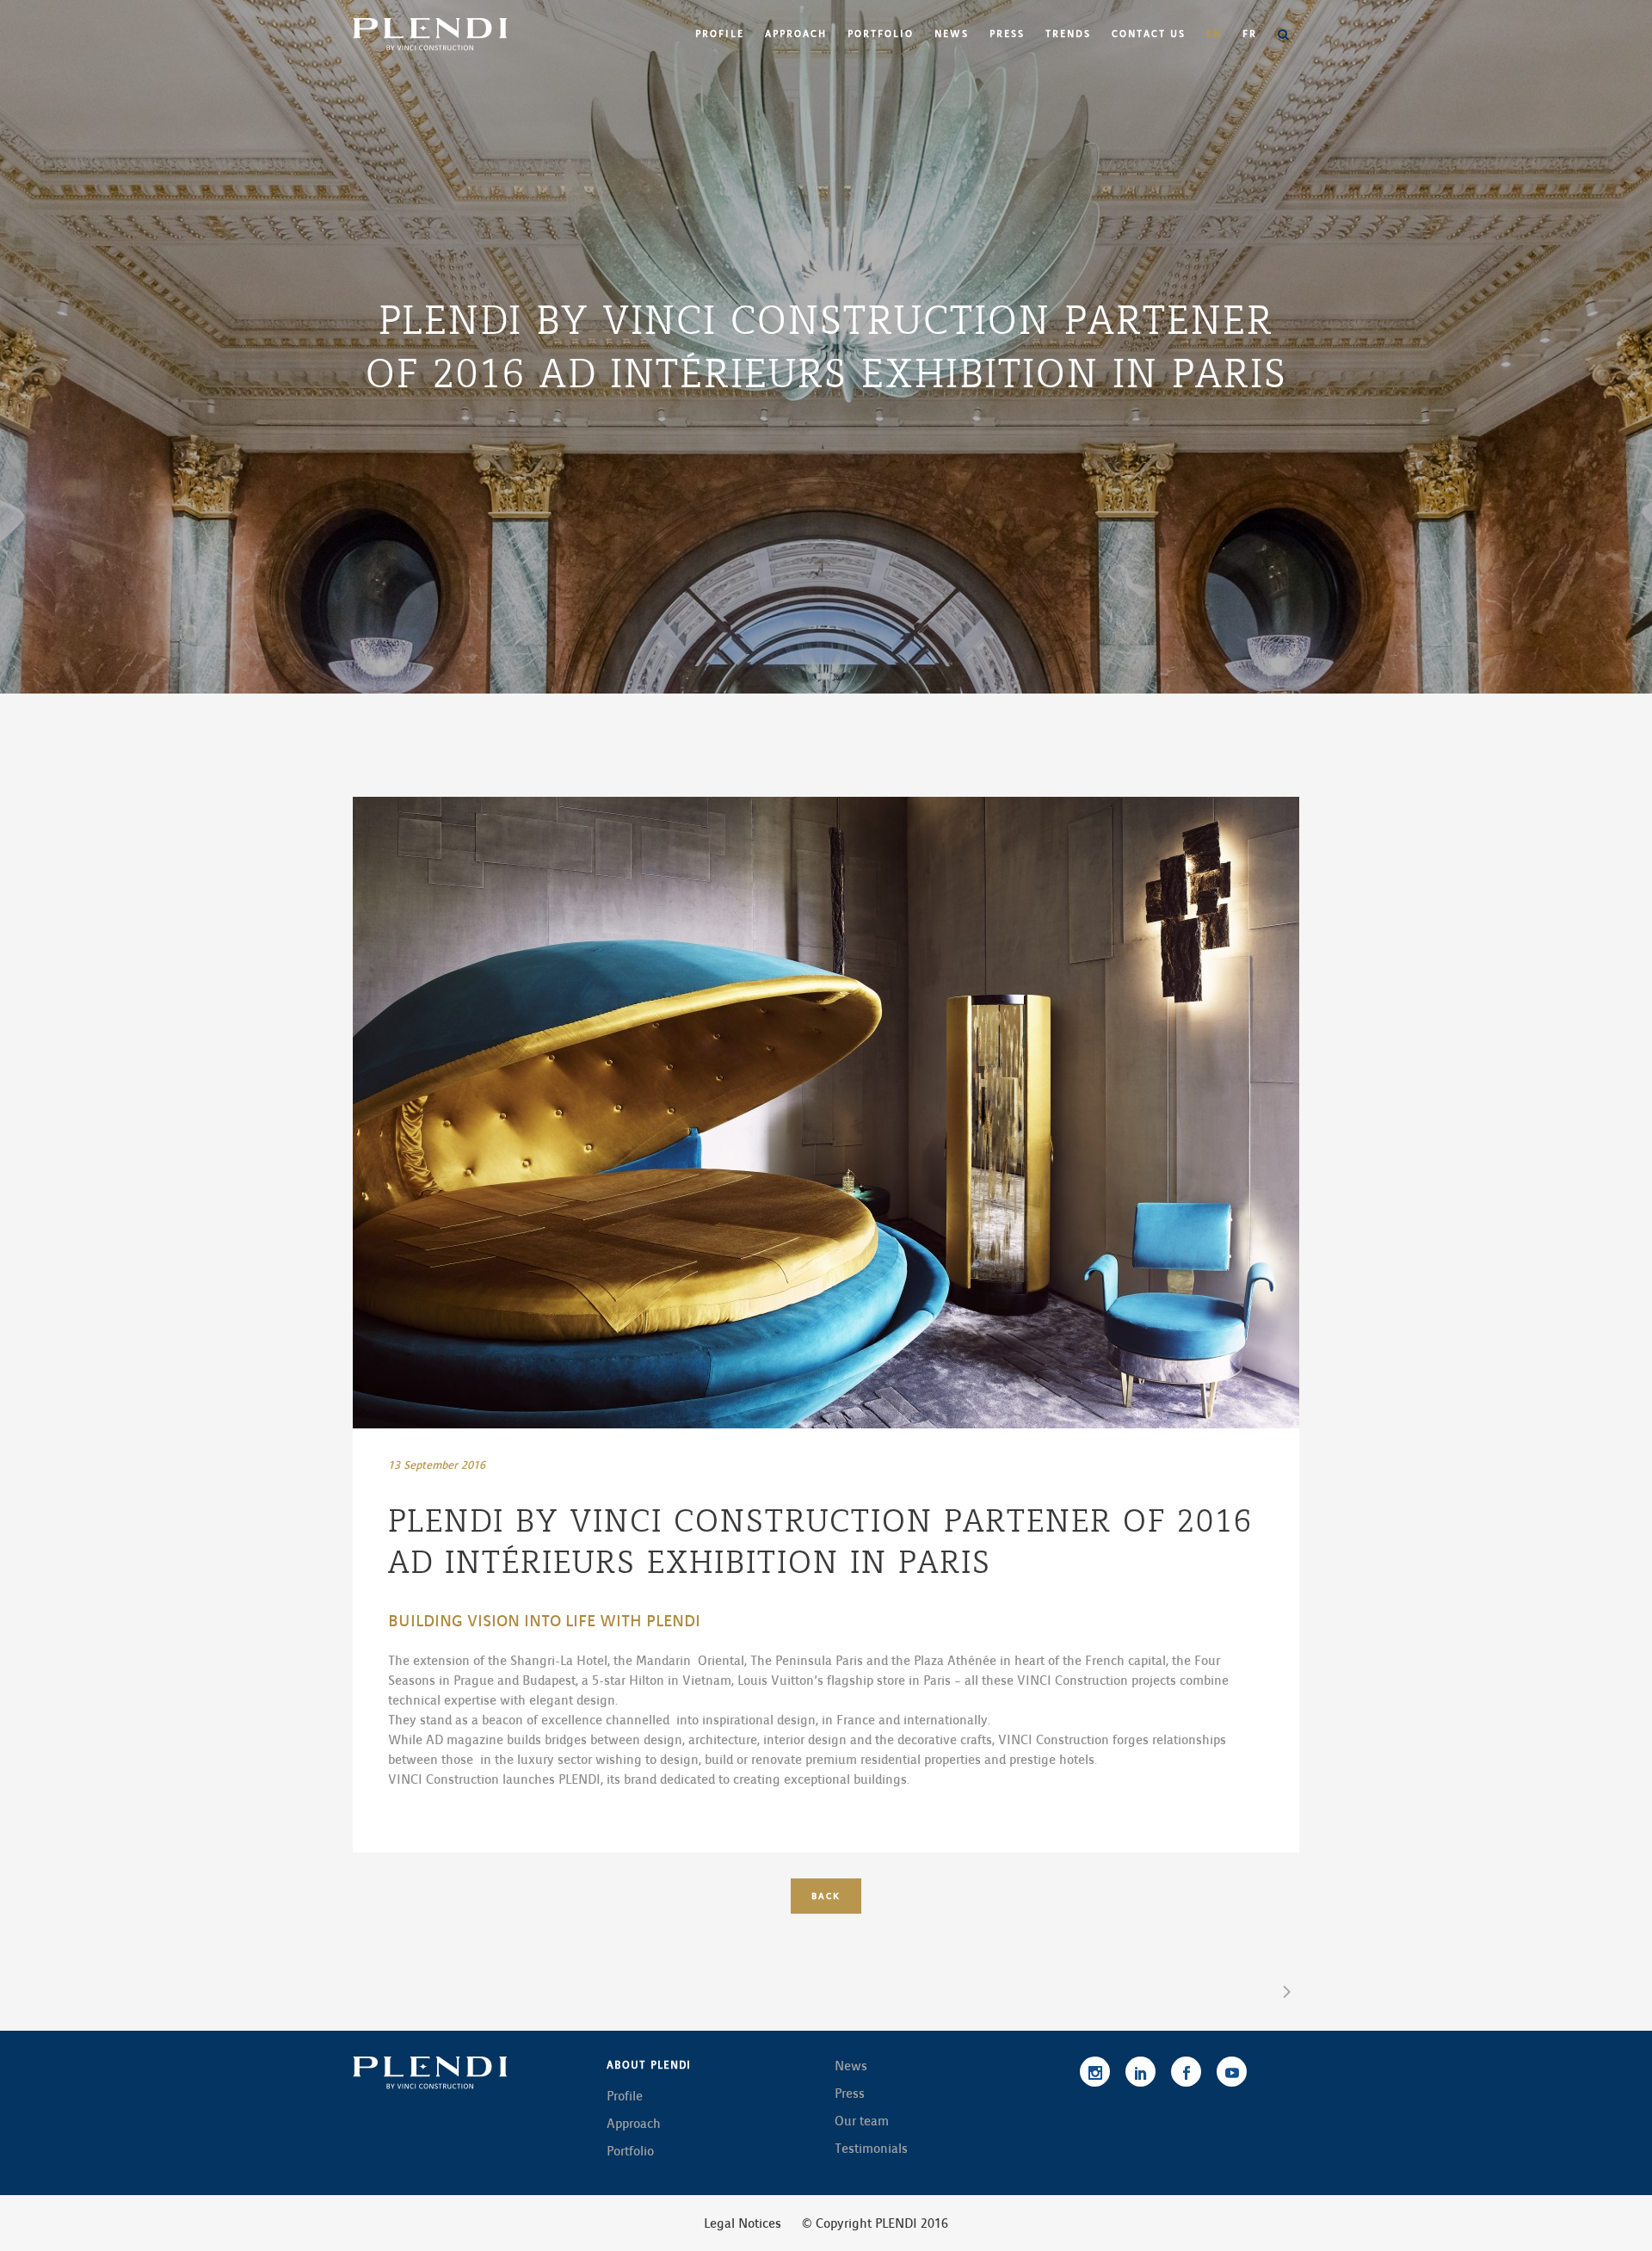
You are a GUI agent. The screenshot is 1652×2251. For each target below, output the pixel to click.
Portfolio (630, 2151)
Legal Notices (743, 2223)
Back (826, 1896)
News (851, 2066)
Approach (634, 2124)
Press (850, 2094)
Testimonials (871, 2149)
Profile (625, 2096)
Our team (862, 2121)
